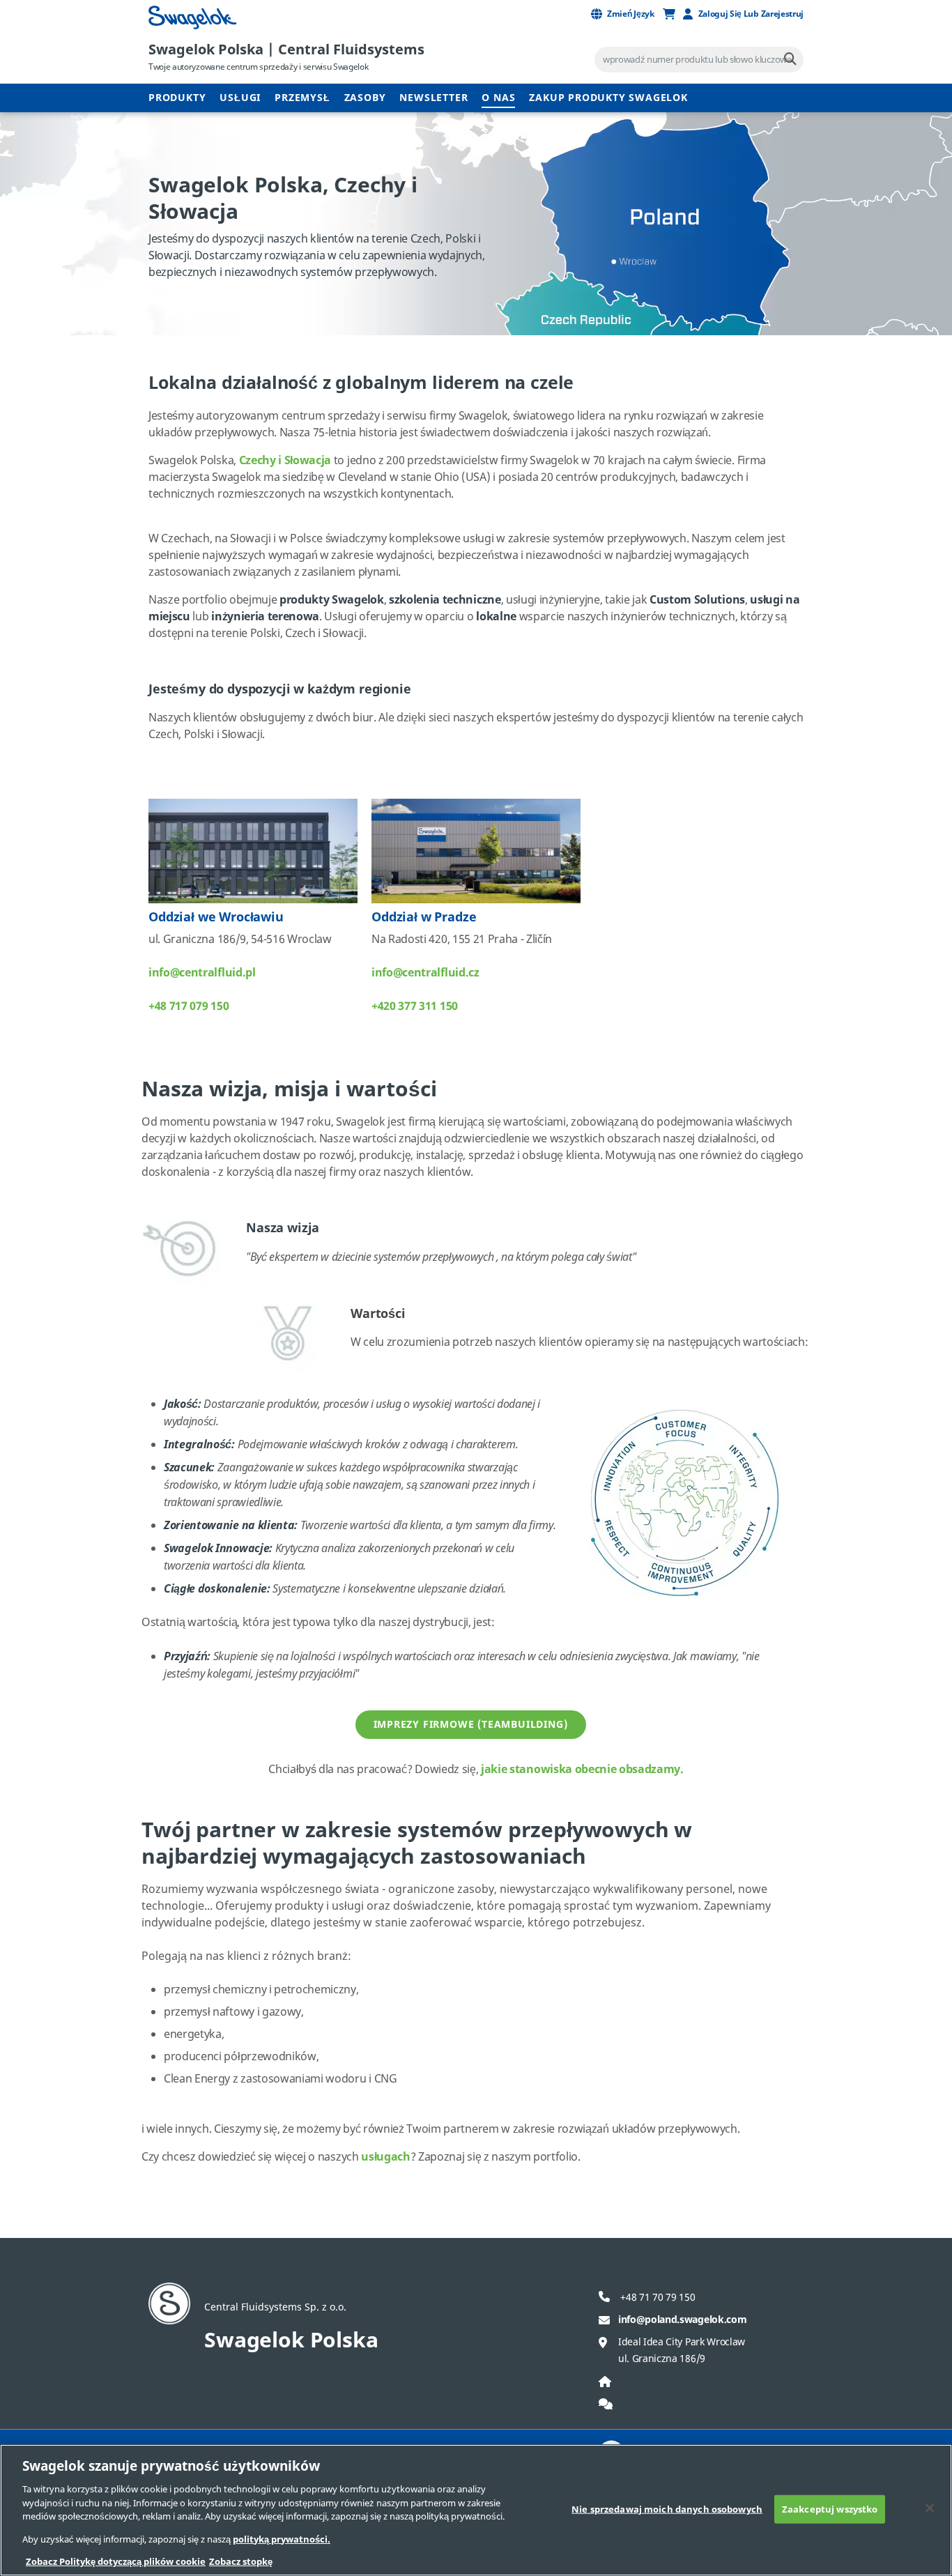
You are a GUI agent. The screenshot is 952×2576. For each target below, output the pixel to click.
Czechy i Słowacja (285, 461)
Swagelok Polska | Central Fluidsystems (286, 50)
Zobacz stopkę (241, 2562)
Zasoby (365, 98)
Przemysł (302, 98)
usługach (385, 2157)
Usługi (240, 98)
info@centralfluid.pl (202, 973)
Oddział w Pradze (424, 917)
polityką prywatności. (282, 2539)
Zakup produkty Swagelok (608, 98)
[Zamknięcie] (930, 2508)
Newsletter (433, 98)
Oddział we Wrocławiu (216, 917)
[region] (476, 2510)
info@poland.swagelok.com (682, 2320)
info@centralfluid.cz (425, 973)
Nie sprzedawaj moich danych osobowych (667, 2509)
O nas (498, 98)
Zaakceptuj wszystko (830, 2509)
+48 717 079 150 (189, 1006)
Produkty (177, 98)
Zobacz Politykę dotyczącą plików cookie (116, 2562)
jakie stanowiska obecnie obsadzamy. (582, 1770)
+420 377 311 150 (415, 1006)
